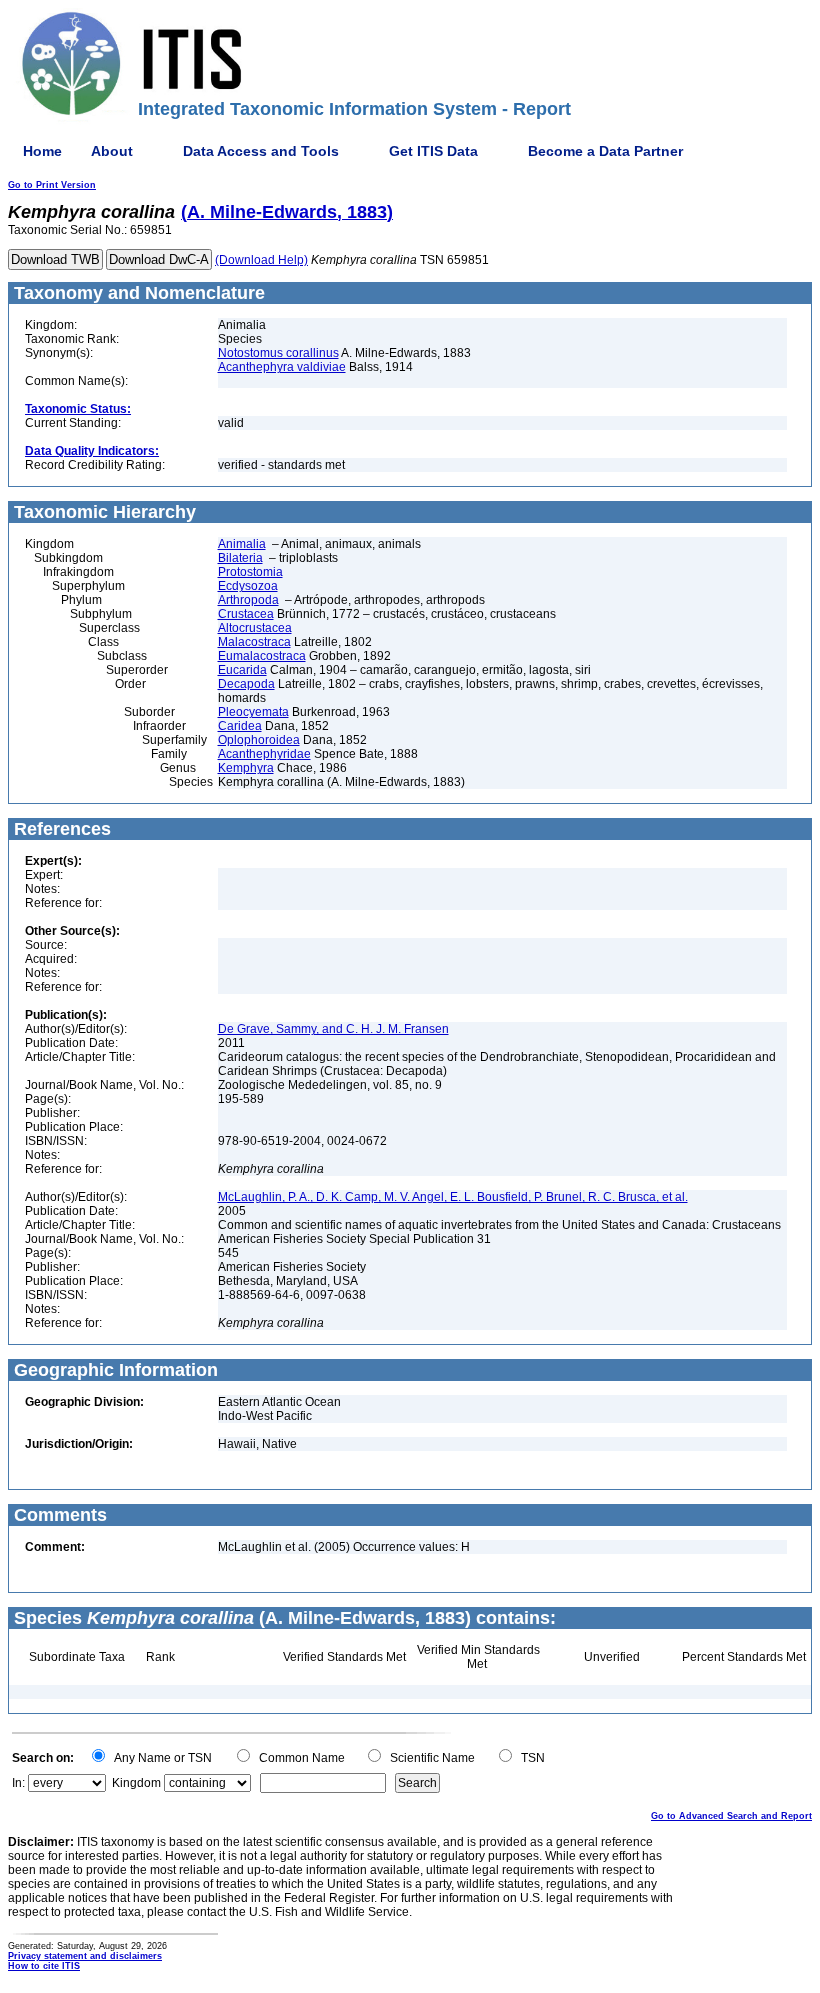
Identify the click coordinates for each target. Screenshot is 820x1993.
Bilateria (240, 558)
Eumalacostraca (262, 656)
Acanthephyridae (264, 754)
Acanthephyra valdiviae (282, 367)
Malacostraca (254, 642)
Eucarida (242, 670)
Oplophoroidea (259, 740)
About (112, 151)
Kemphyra (246, 768)
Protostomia (250, 572)
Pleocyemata (253, 712)
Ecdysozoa (248, 586)
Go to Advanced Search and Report (731, 1816)
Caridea (240, 726)
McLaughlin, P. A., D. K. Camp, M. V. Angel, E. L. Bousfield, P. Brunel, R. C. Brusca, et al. (453, 1197)
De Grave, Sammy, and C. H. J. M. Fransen (333, 1029)
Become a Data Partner (605, 151)
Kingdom (136, 1783)
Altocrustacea (255, 628)
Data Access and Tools (261, 151)
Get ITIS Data (433, 151)
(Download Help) (261, 260)
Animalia (242, 544)
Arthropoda (248, 600)
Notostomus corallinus (278, 353)
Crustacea (246, 614)
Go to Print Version (52, 185)
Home (42, 151)
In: (18, 1783)
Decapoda (246, 684)
